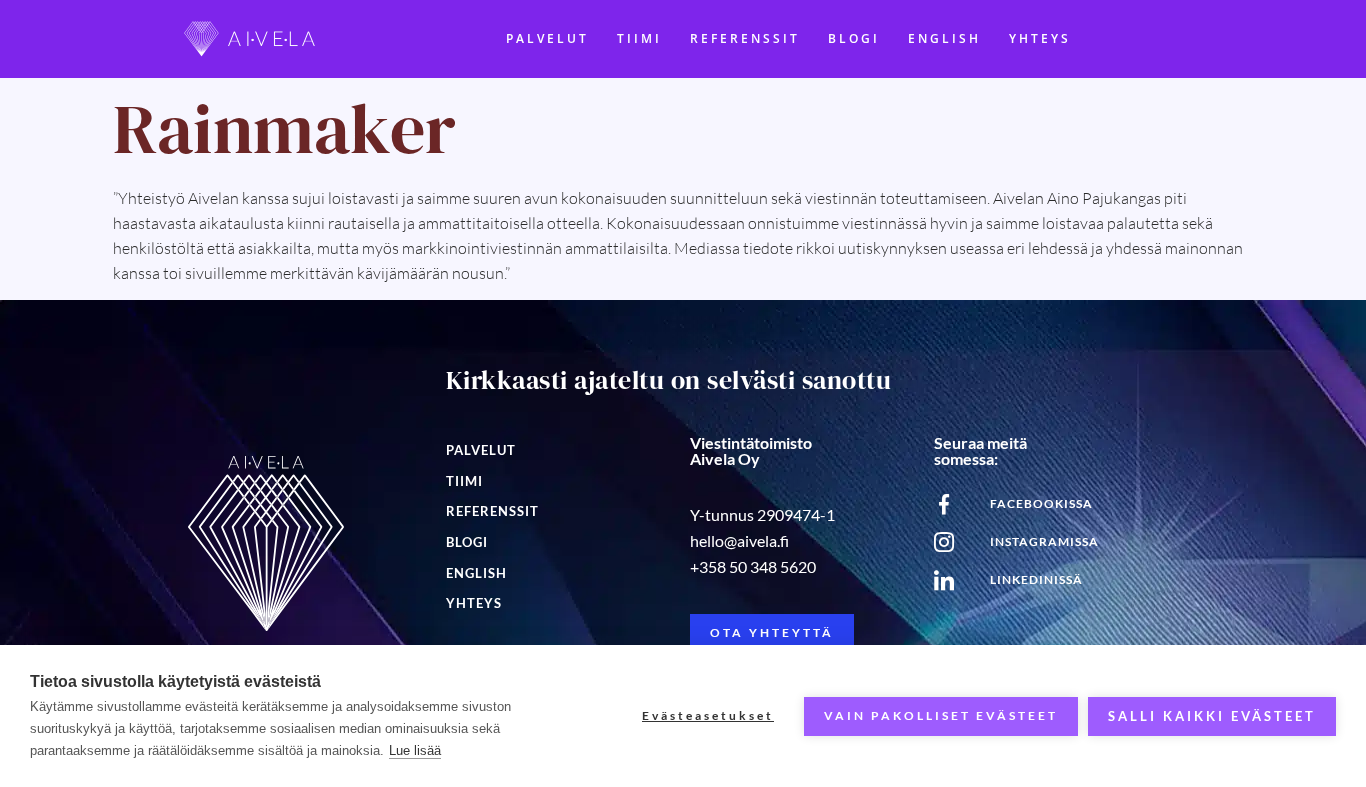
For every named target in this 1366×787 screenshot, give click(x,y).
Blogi (854, 38)
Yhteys (1040, 38)
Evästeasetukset (708, 715)
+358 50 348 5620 (753, 566)
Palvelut (547, 38)
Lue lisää (415, 750)
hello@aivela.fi (739, 540)
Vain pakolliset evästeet (941, 715)
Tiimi (639, 38)
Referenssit (745, 38)
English (944, 38)
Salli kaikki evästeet (1212, 716)
